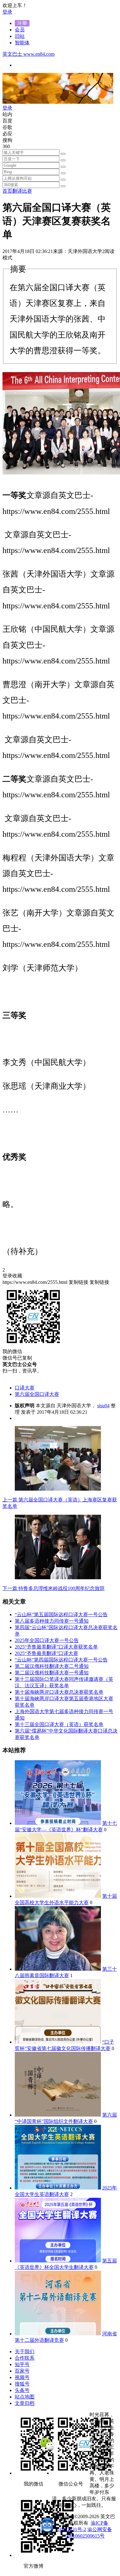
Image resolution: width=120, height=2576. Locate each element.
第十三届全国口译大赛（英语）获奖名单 (59, 1724)
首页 (7, 191)
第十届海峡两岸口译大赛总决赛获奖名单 (59, 1692)
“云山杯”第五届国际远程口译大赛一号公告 (61, 1615)
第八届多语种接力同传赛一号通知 (52, 1621)
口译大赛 (25, 1388)
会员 (20, 30)
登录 (7, 12)
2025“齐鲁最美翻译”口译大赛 (46, 1653)
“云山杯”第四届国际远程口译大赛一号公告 (61, 1660)
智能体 (22, 43)
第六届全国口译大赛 (37, 1394)
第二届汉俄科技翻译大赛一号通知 (52, 1673)
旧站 (20, 36)
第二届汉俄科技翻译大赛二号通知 (52, 1666)
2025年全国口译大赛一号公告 (47, 1640)
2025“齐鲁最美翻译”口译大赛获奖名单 (56, 1647)
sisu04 (103, 1406)
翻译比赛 (22, 191)
